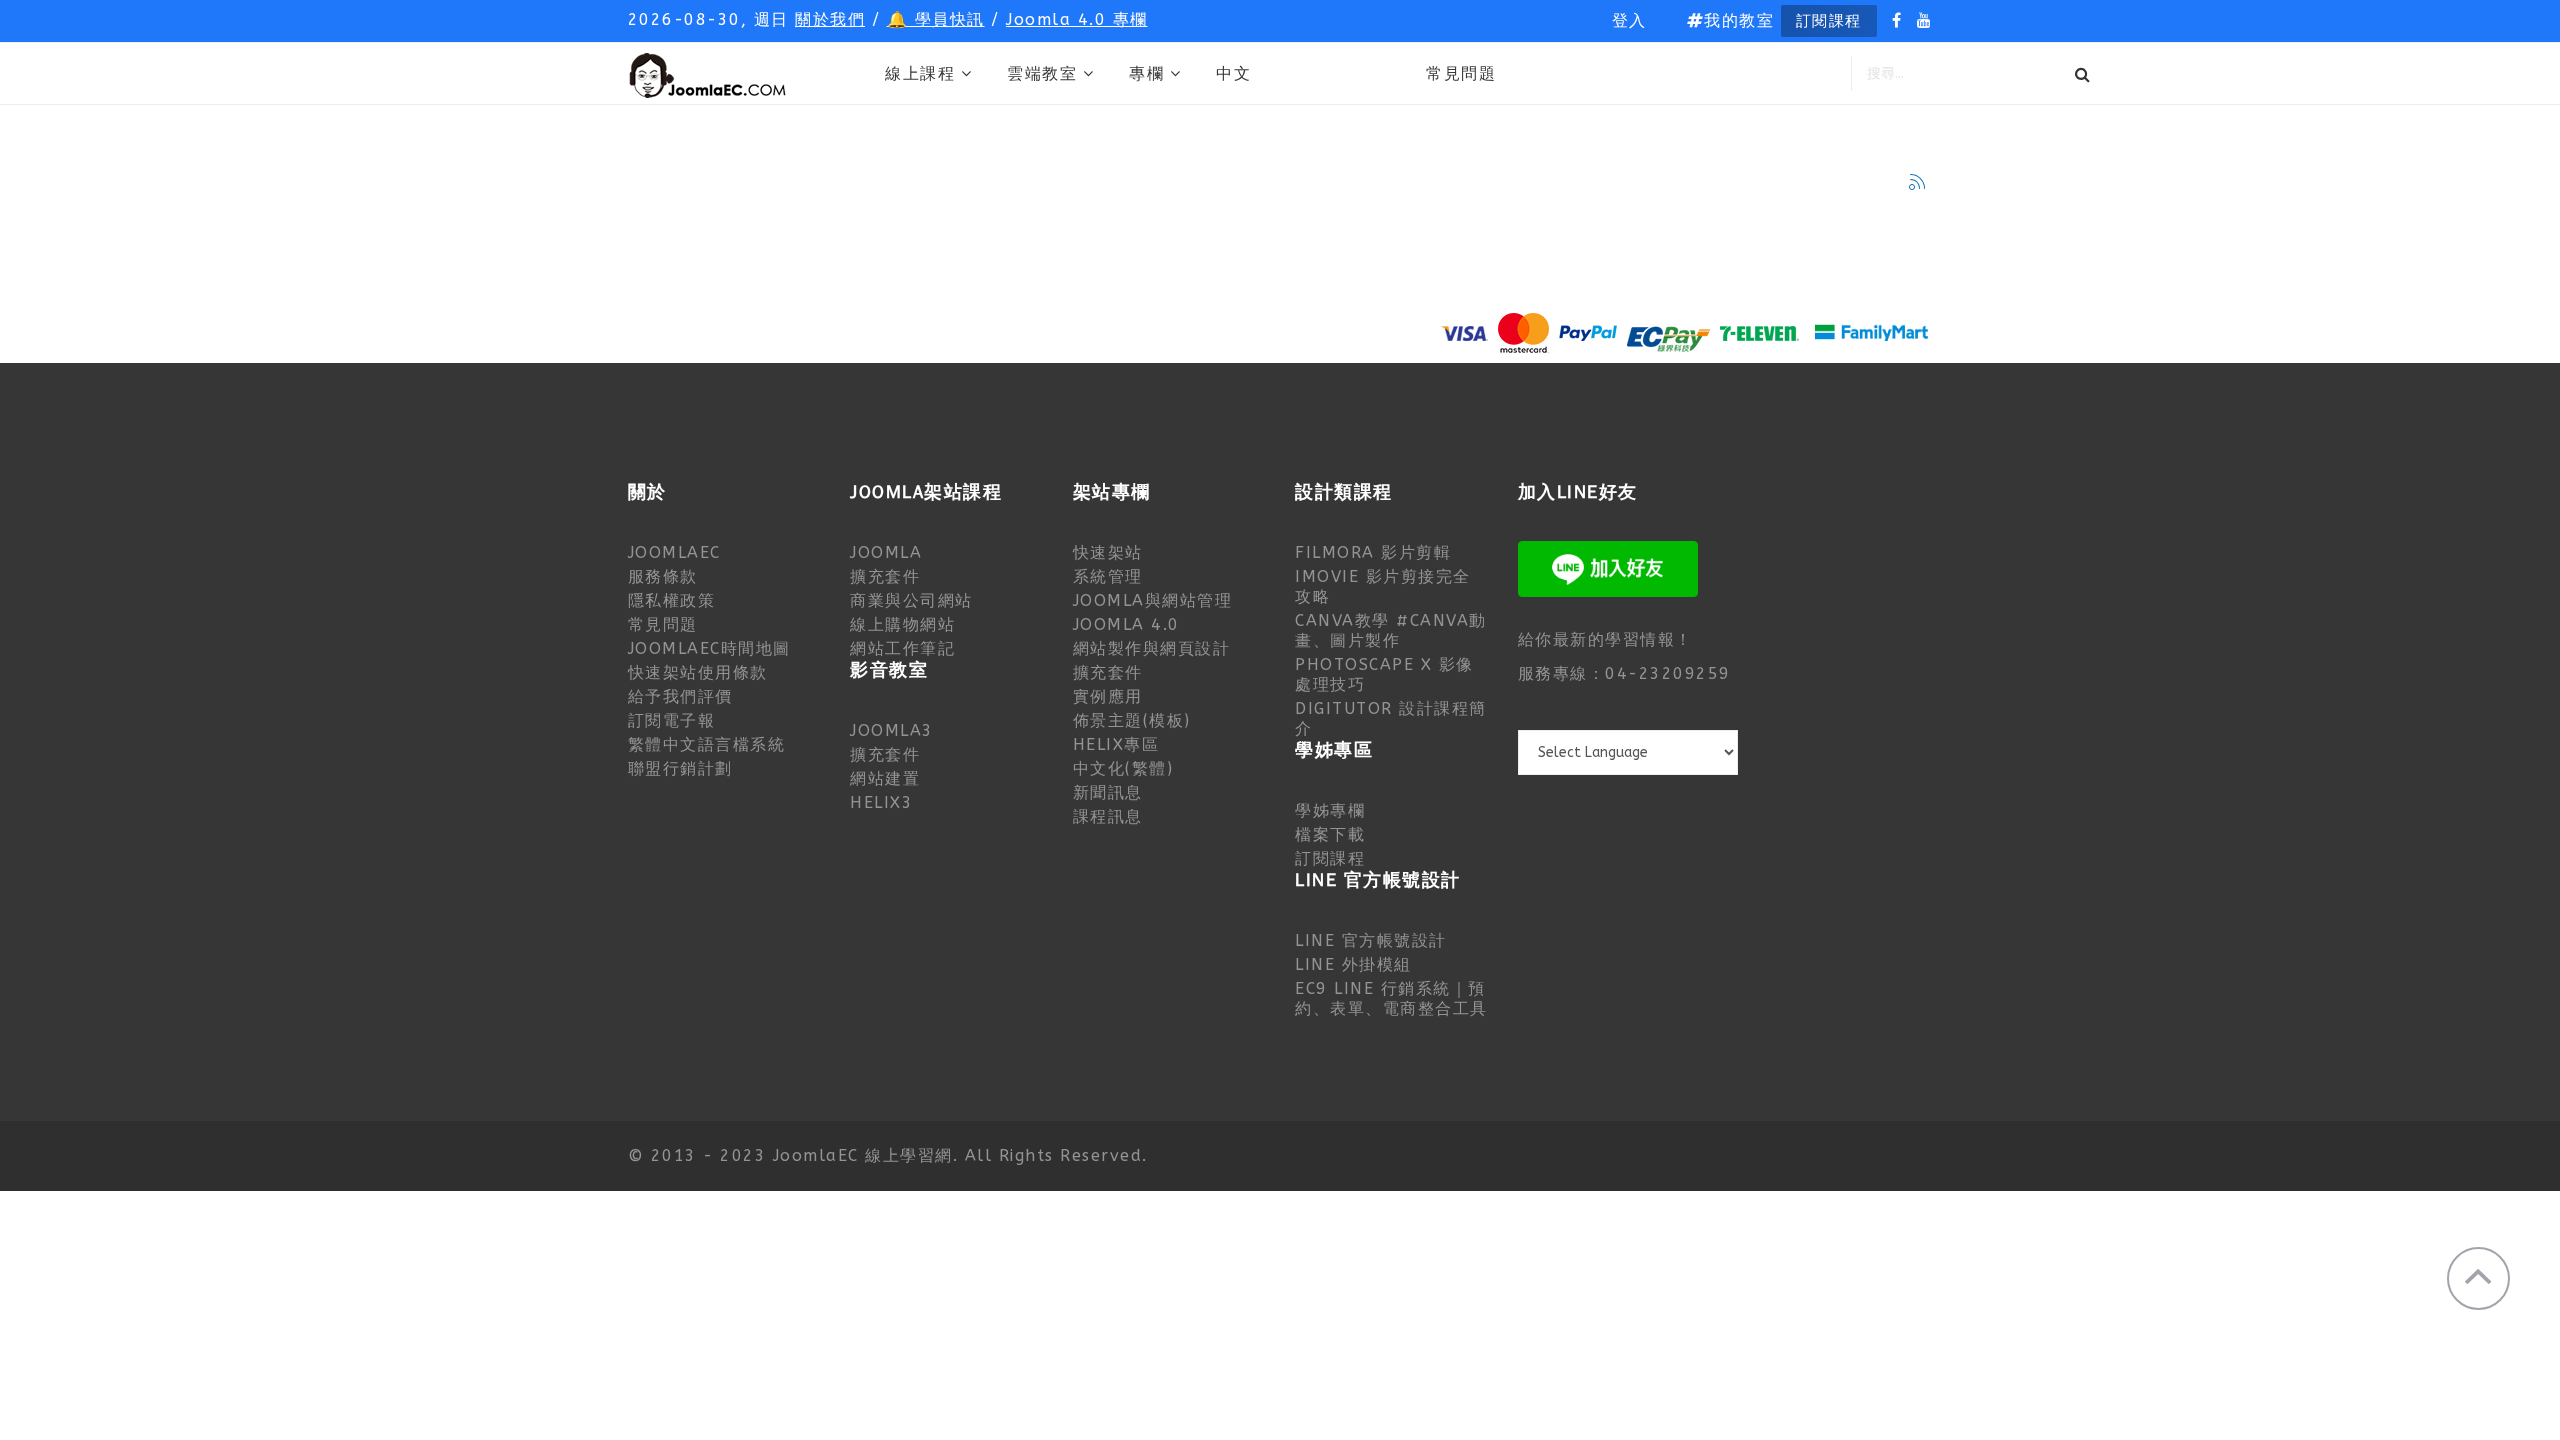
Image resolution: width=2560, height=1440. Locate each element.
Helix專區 (1116, 744)
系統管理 (1108, 576)
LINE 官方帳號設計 (1371, 940)
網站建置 (885, 778)
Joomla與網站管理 (1153, 600)
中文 (1233, 73)
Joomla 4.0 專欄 (1077, 19)
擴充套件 (885, 576)
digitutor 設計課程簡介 (1391, 718)
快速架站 (1108, 552)
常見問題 (1461, 73)
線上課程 (920, 73)
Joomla (886, 552)
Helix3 (881, 802)
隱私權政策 (672, 600)
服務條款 (663, 576)
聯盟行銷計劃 (680, 768)
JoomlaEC (674, 552)
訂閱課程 (1829, 21)
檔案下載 (1330, 834)
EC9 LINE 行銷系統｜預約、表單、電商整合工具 (1391, 998)
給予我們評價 (680, 696)
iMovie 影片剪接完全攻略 (1383, 586)
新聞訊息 (1108, 792)
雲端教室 (1042, 73)
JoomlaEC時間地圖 (709, 648)
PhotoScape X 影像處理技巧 (1384, 674)
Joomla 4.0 (1126, 624)
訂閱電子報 (672, 720)
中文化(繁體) (1123, 768)
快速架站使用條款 (698, 672)
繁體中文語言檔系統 (707, 744)
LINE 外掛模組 (1353, 964)
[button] (1629, 21)
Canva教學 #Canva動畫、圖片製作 (1391, 630)
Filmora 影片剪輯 (1373, 552)
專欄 (1146, 73)
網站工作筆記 (902, 648)
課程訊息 (1108, 816)
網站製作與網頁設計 (1152, 648)
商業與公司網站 (911, 600)
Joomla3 (892, 730)
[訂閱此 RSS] (1917, 182)
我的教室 (1739, 20)
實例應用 (1108, 696)
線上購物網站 (902, 624)
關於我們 (830, 19)
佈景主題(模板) (1132, 720)
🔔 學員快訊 (936, 19)
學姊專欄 (1330, 810)
